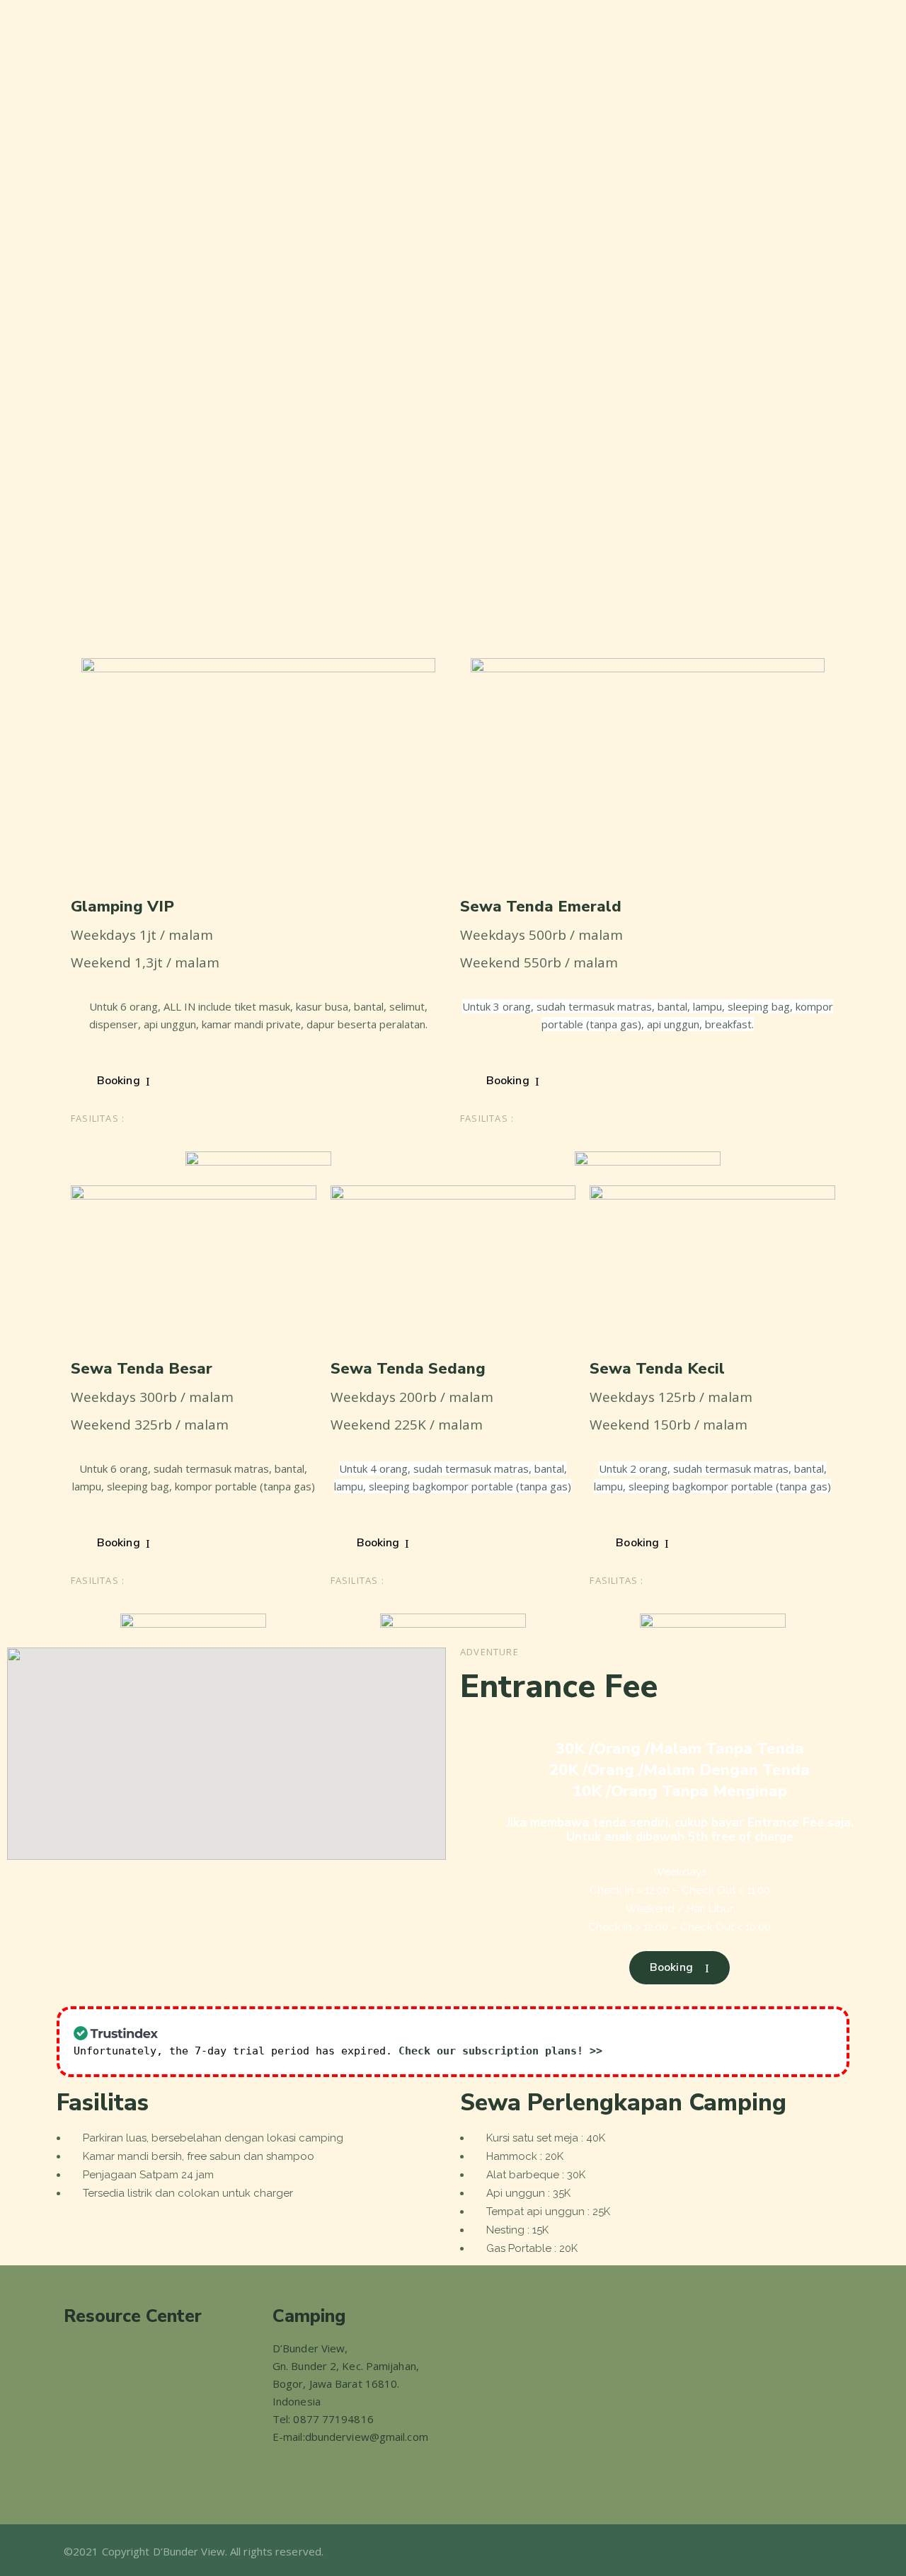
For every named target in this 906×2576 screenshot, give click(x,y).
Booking (119, 1081)
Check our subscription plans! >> (500, 2051)
